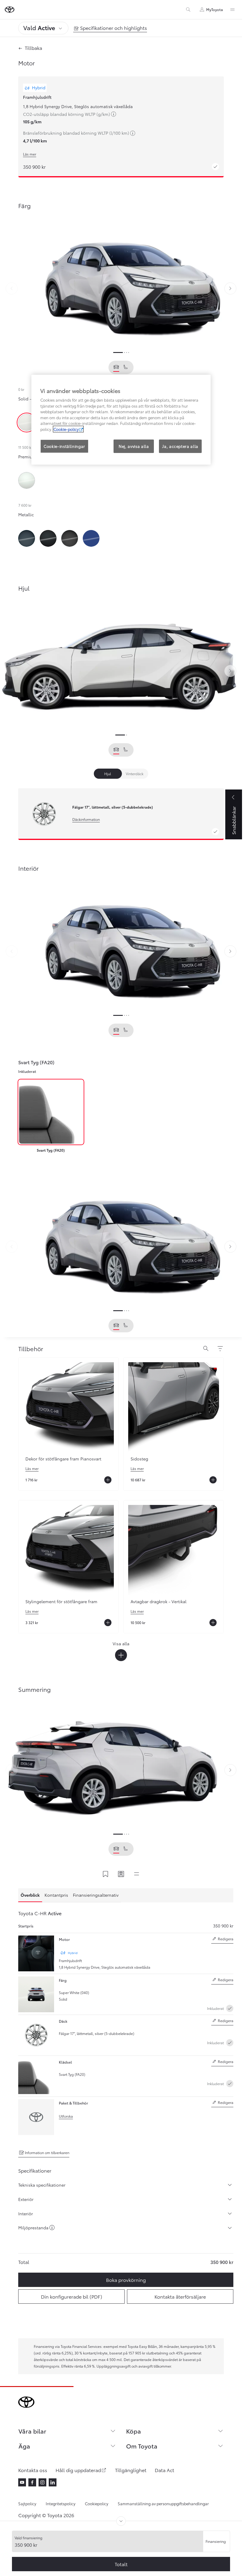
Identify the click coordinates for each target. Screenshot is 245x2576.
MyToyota (215, 9)
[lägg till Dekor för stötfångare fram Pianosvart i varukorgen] (108, 1480)
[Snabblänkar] (137, 1874)
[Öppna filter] (220, 1349)
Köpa (134, 2431)
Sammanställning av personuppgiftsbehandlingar (163, 2503)
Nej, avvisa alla (134, 446)
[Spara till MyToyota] (105, 1874)
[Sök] (188, 10)
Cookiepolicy (97, 2503)
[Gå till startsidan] (10, 10)
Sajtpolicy (27, 2503)
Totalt (121, 2564)
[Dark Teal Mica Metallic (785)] (27, 538)
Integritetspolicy (61, 2503)
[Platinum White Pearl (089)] (27, 480)
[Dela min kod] (121, 1874)
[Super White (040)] (27, 423)
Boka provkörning (126, 2280)
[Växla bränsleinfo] (114, 115)
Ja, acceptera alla (180, 446)
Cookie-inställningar (64, 446)
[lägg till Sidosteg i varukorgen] (213, 1480)
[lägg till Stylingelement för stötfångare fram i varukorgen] (108, 1623)
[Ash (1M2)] (70, 538)
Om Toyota (142, 2446)
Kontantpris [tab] (56, 1895)
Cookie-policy (66, 429)
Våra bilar (32, 2431)
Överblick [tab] (30, 1895)
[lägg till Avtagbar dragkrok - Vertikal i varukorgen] (213, 1623)
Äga (24, 2446)
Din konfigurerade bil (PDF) (72, 2296)
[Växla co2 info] (52, 2228)
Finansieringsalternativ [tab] (96, 1895)
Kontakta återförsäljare (180, 2296)
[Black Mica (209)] (48, 538)
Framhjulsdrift (37, 97)
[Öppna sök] (206, 1349)
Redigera (222, 1940)
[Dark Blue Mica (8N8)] (91, 538)
